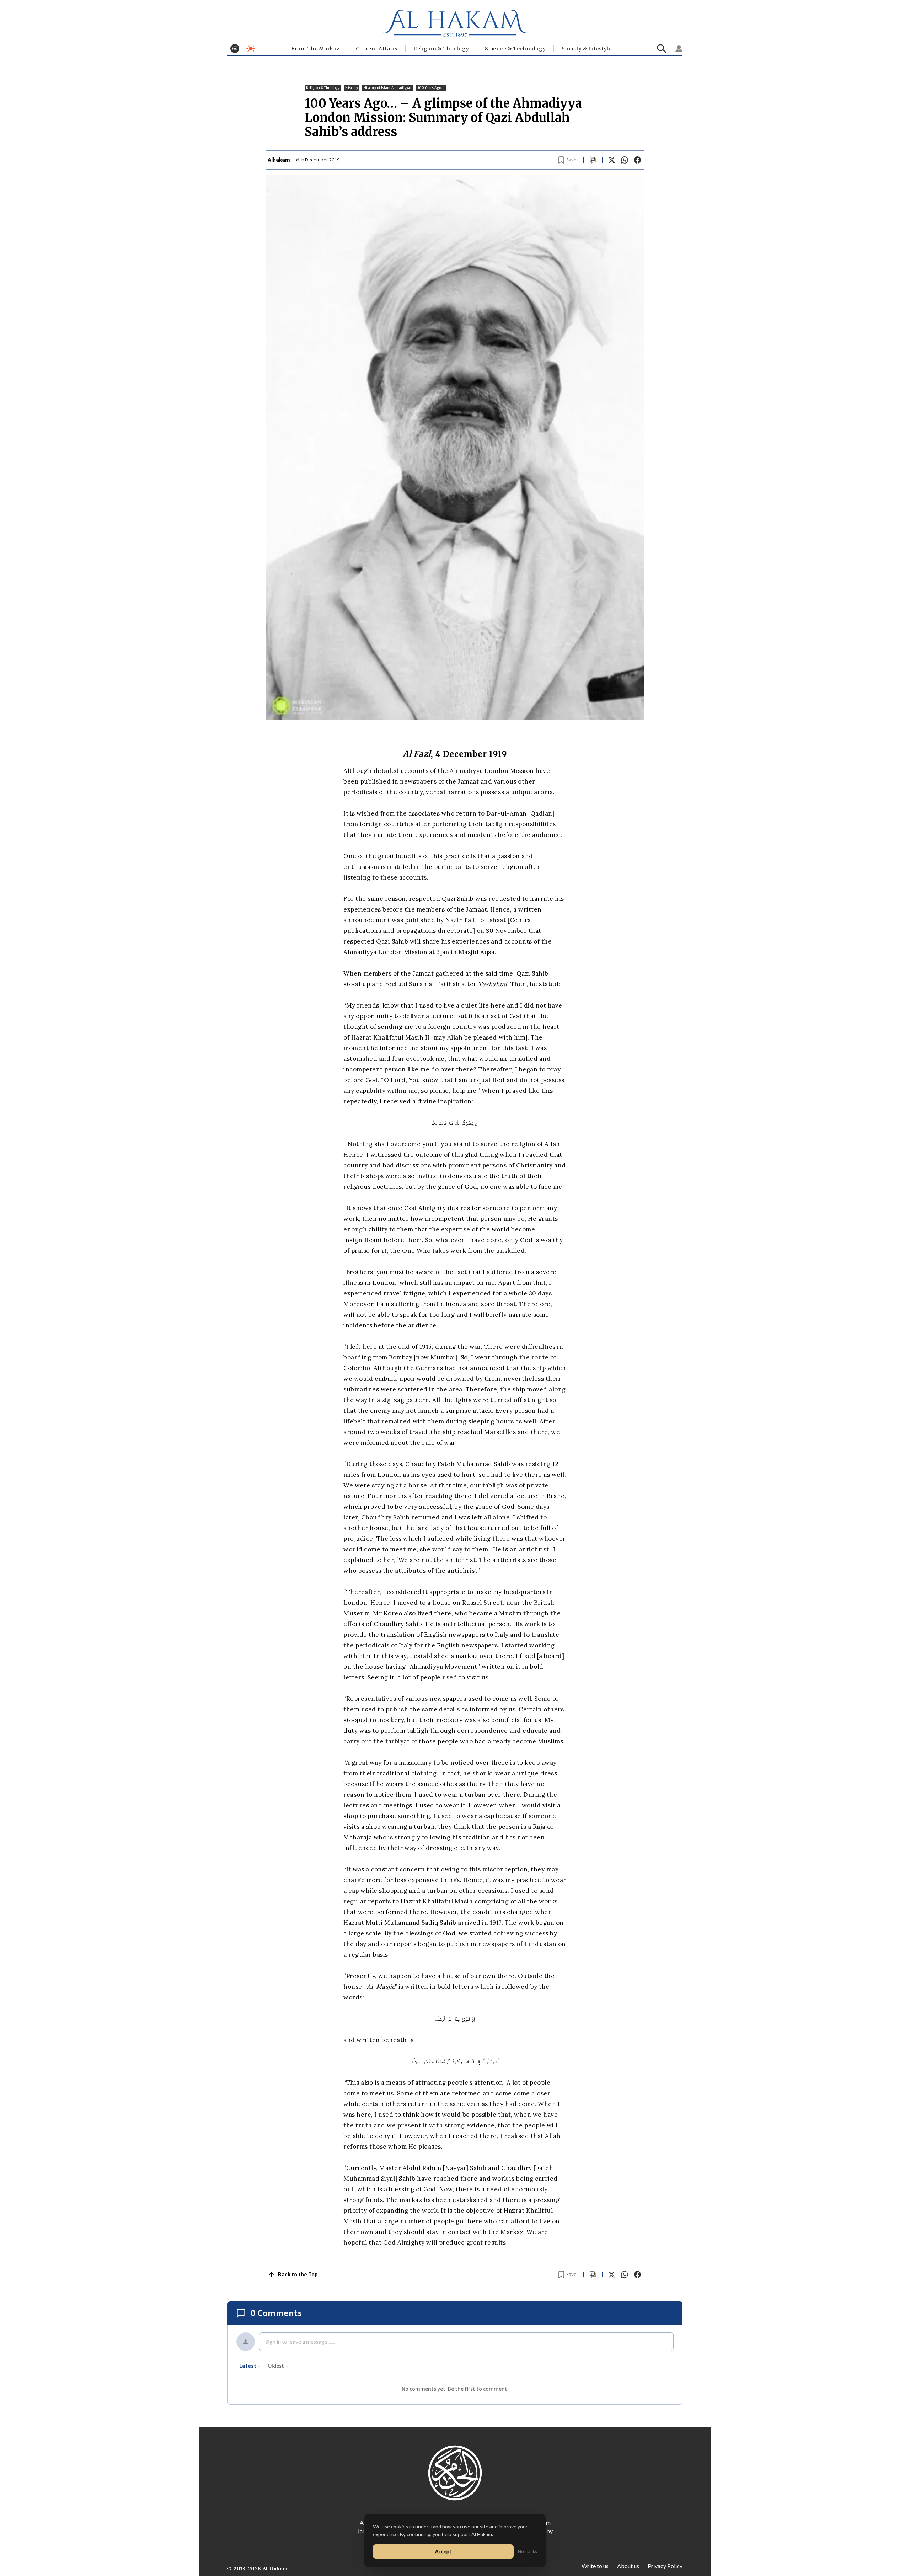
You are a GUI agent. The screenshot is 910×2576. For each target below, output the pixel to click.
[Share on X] (612, 160)
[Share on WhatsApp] (625, 160)
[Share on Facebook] (637, 160)
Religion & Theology (441, 49)
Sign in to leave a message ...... (300, 2342)
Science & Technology (515, 49)
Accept (443, 2551)
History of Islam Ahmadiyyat (388, 88)
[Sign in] (679, 49)
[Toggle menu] (235, 49)
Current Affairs (377, 49)
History (351, 88)
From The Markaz (315, 49)
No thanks (528, 2551)
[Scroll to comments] (593, 160)
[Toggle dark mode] (251, 49)
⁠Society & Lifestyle (587, 49)
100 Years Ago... (431, 88)
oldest (276, 2366)
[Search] (662, 49)
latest (248, 2366)
